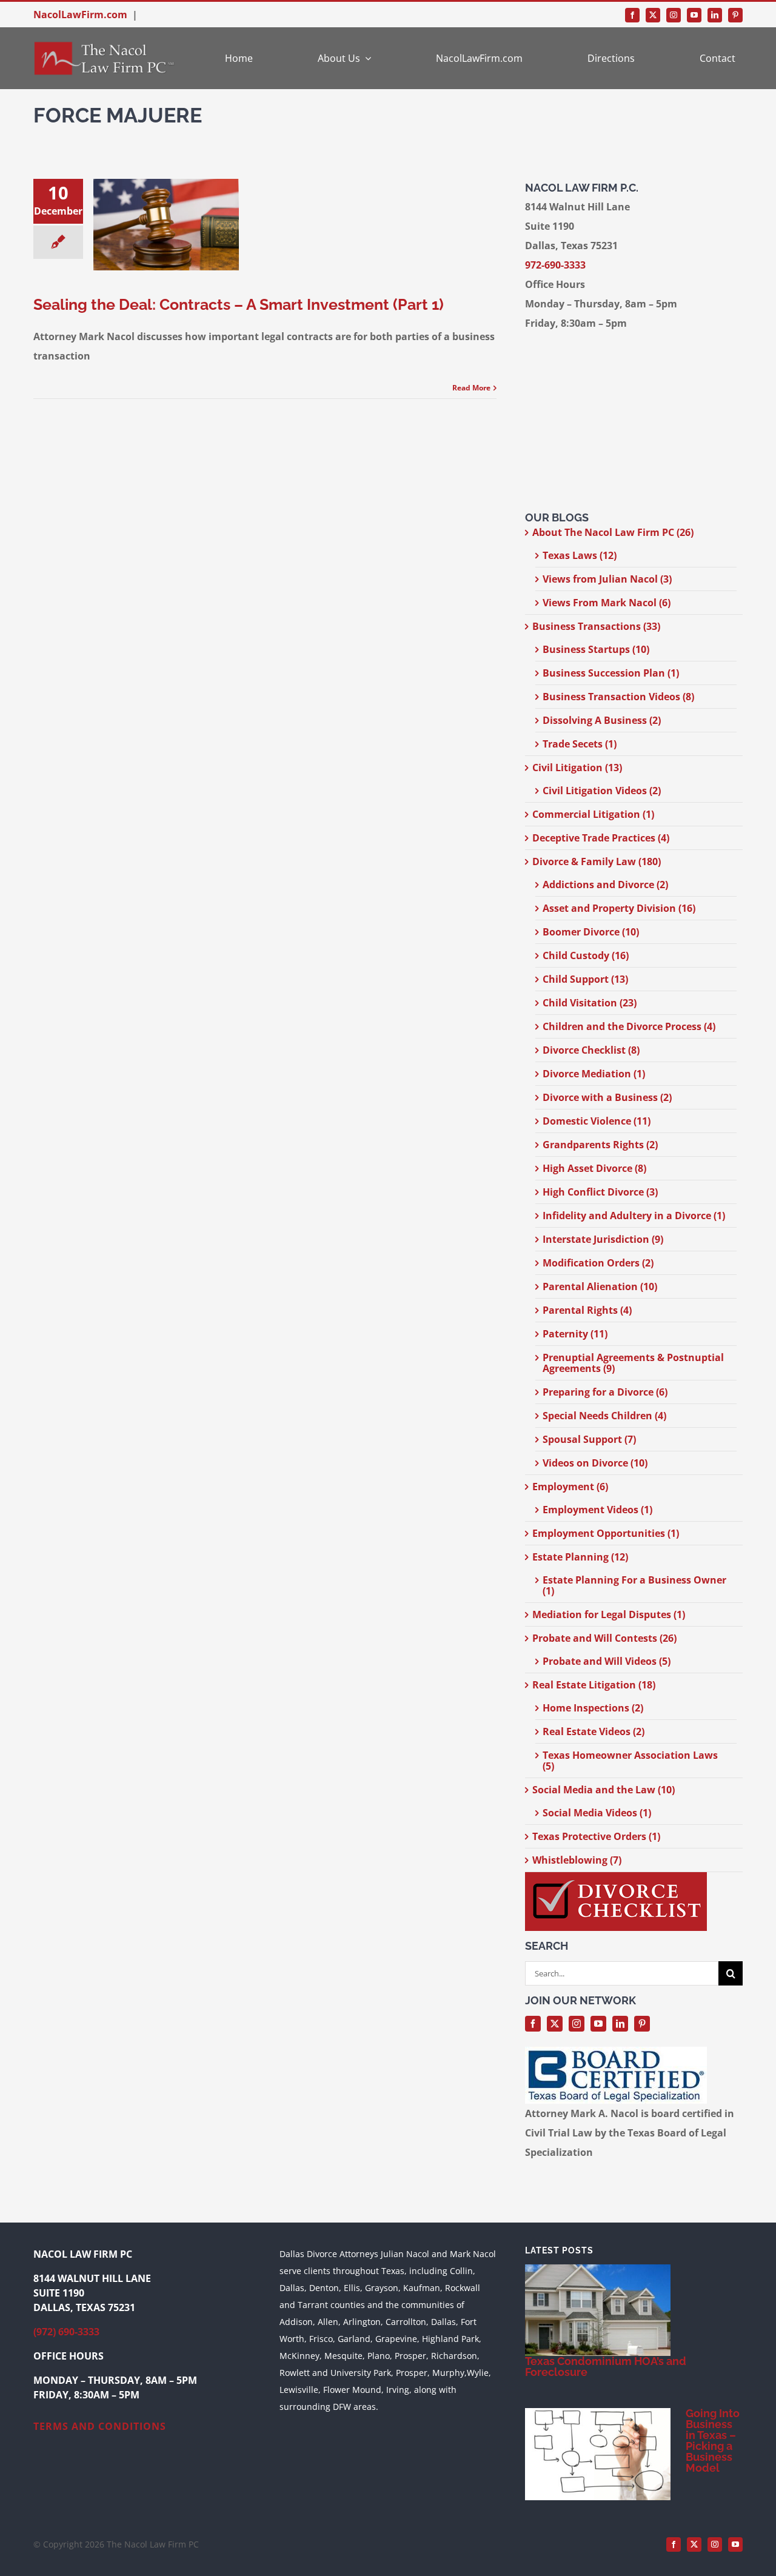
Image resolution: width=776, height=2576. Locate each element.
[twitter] (653, 15)
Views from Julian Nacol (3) (607, 579)
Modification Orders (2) (598, 1263)
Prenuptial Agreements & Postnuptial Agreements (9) (633, 1363)
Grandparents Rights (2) (600, 1145)
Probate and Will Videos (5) (607, 1661)
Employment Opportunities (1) (606, 1533)
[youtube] (694, 15)
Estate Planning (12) (580, 1557)
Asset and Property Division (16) (619, 908)
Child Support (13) (585, 979)
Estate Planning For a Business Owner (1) (634, 1585)
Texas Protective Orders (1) (596, 1836)
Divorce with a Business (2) (607, 1097)
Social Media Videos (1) (597, 1813)
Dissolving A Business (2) (602, 720)
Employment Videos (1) (597, 1510)
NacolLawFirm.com (80, 15)
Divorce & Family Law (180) (597, 861)
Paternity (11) (575, 1334)
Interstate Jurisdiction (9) (603, 1239)
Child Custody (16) (586, 955)
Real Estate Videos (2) (594, 1731)
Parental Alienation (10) (600, 1286)
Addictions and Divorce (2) (605, 885)
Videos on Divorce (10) (595, 1463)
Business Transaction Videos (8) (618, 697)
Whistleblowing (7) (577, 1860)
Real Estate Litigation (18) (594, 1685)
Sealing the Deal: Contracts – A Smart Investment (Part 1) (239, 304)
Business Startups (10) (596, 649)
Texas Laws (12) (580, 555)
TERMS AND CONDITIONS (100, 2426)
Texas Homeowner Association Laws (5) (630, 1761)
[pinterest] (735, 15)
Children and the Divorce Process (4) (629, 1026)
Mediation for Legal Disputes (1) (609, 1614)
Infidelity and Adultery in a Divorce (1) (634, 1216)
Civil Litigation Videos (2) (602, 791)
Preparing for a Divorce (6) (605, 1392)
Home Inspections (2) (593, 1708)
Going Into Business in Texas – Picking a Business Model (713, 2441)
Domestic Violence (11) (597, 1121)
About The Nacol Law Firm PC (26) (613, 532)
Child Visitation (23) (590, 1003)
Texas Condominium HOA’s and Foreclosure (606, 2367)
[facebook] (632, 15)
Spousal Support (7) (589, 1439)
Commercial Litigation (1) (593, 814)
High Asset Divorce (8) (594, 1168)
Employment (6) (570, 1487)
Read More (471, 388)
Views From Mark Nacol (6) (607, 603)
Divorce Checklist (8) (591, 1050)
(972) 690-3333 (66, 2332)
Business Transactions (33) (596, 626)
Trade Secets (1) (580, 744)
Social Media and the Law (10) (604, 1790)
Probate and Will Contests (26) (604, 1638)
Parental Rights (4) (587, 1310)
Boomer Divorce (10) (591, 932)
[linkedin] (715, 15)
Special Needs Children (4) (604, 1416)
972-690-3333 (555, 265)
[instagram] (674, 15)
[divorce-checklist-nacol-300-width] (616, 1877)
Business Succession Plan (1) (611, 673)
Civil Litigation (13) (577, 768)
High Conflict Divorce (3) (600, 1192)
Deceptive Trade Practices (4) (601, 838)
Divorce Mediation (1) (594, 1074)
